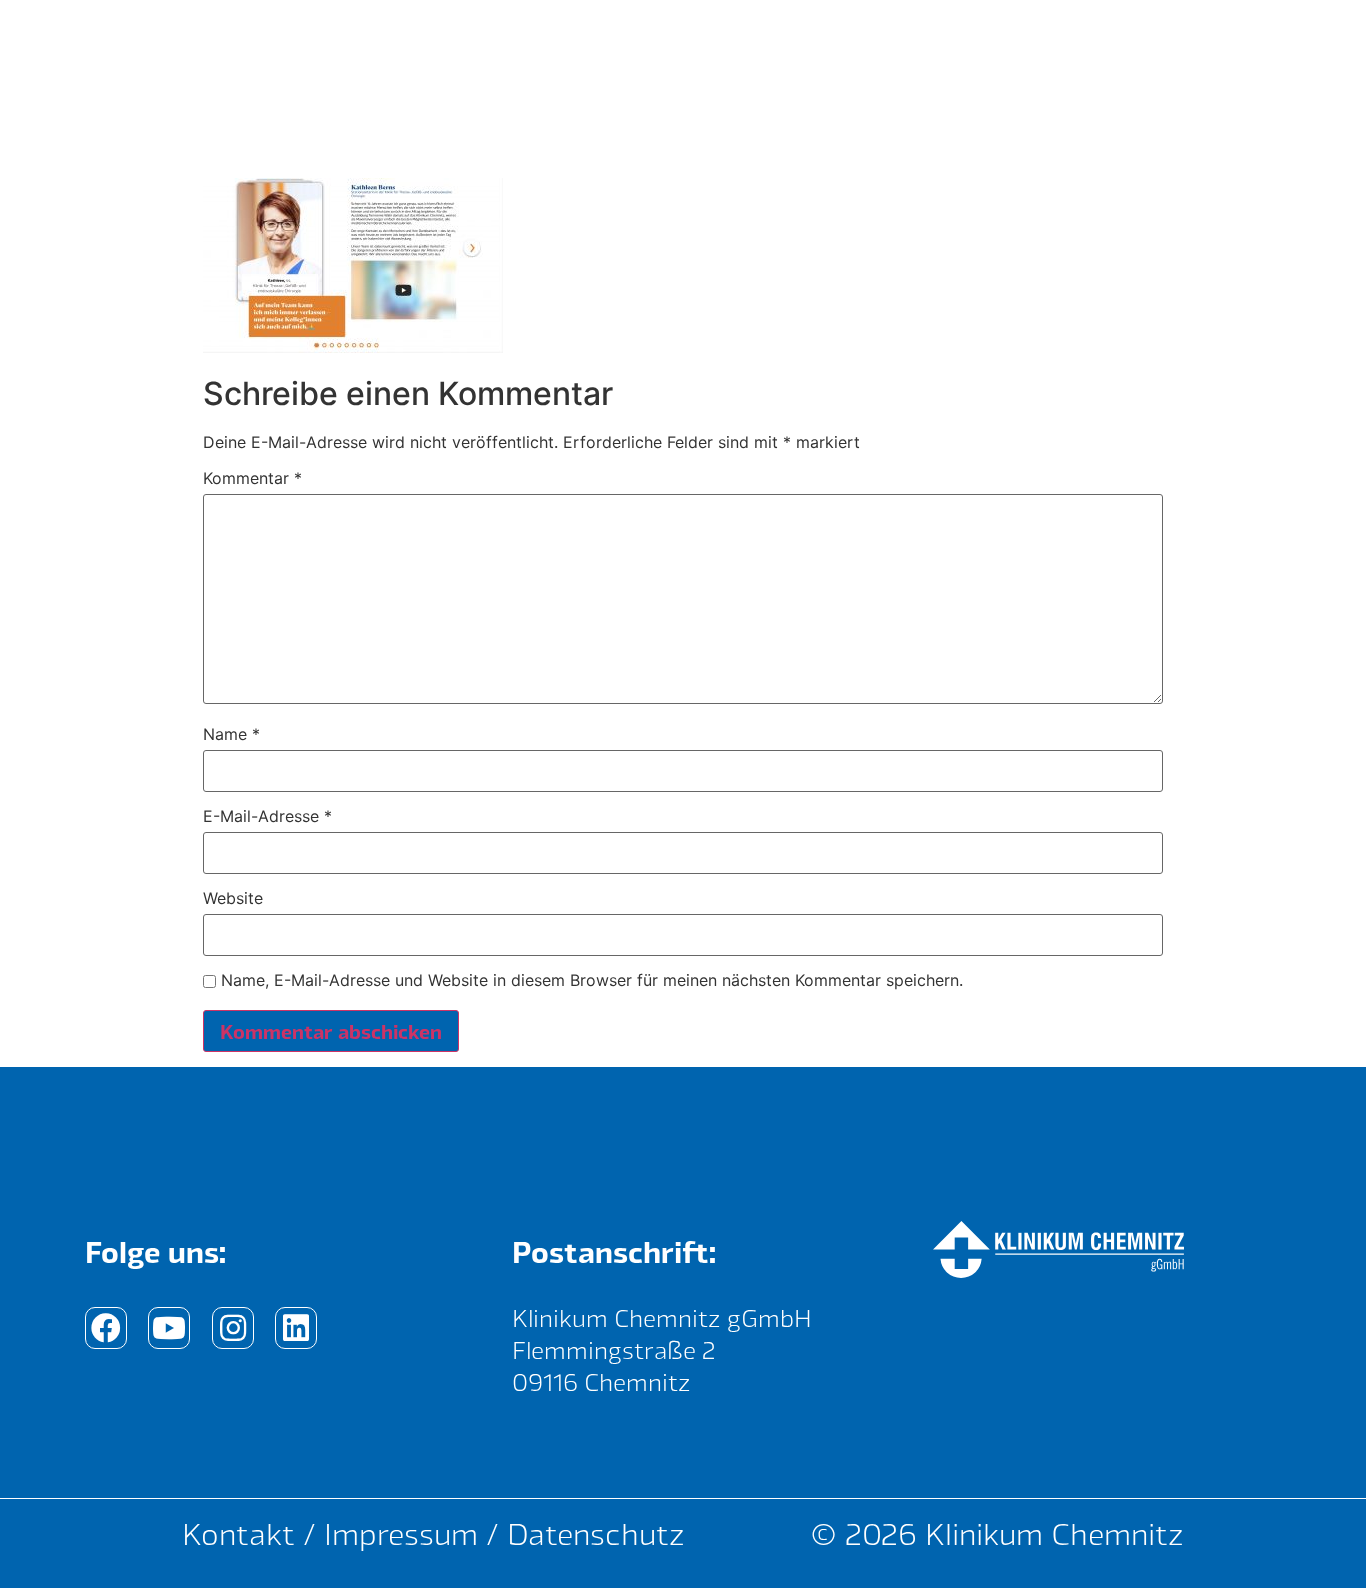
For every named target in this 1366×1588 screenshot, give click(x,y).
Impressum (401, 1533)
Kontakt (238, 1533)
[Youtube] (169, 1328)
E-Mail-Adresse (267, 816)
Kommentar (252, 478)
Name (231, 734)
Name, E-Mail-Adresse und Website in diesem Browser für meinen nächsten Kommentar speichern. (592, 980)
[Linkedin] (296, 1328)
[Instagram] (233, 1328)
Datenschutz (596, 1533)
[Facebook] (106, 1328)
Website (233, 898)
